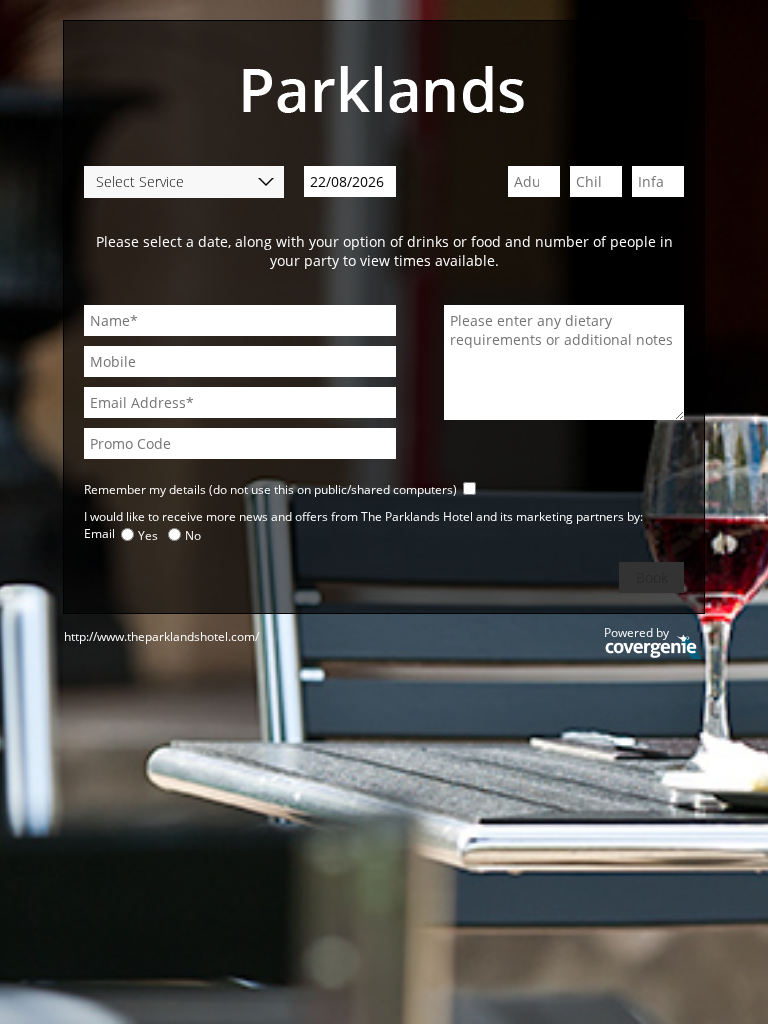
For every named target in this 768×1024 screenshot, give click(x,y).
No (193, 535)
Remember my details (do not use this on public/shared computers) (270, 489)
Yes (148, 535)
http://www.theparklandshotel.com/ (161, 636)
